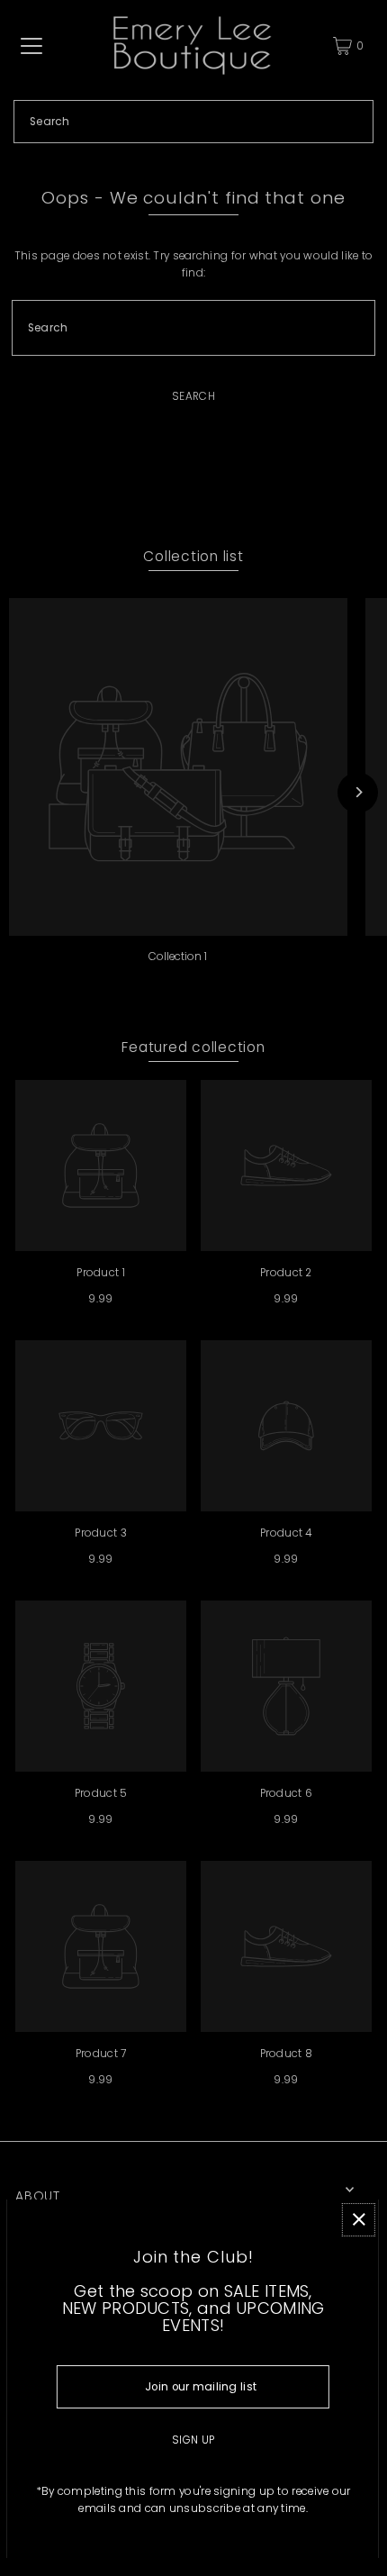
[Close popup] (359, 2220)
